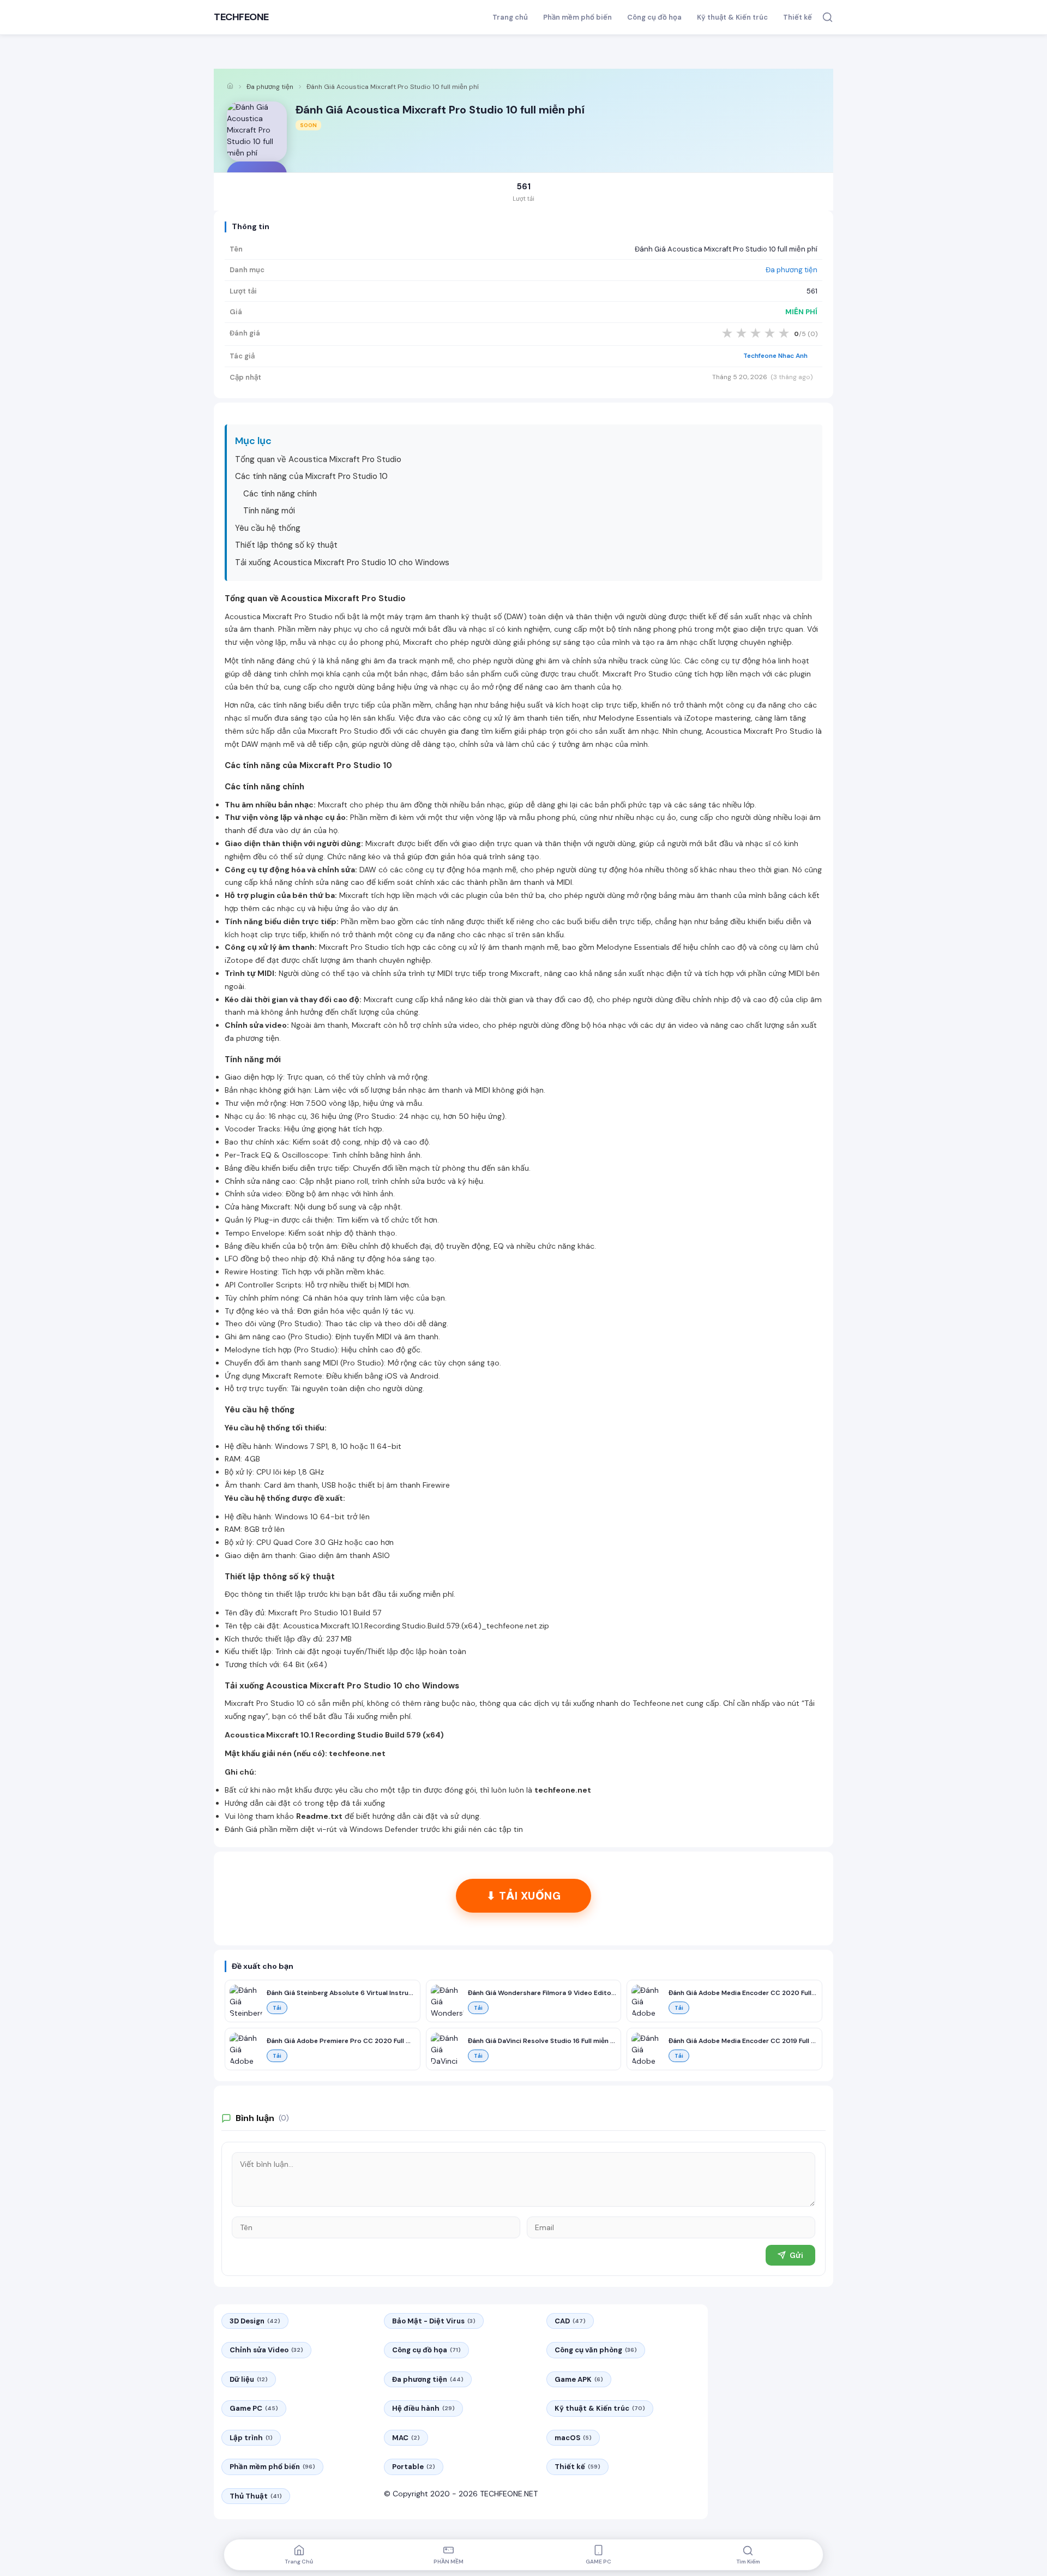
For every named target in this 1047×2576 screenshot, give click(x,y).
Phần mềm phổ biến (577, 17)
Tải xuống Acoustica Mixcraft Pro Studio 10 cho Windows (342, 562)
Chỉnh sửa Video (266, 2350)
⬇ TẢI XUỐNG (524, 1896)
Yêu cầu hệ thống (268, 528)
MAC (406, 2438)
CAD (570, 2321)
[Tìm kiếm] (828, 17)
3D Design (255, 2321)
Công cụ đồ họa (654, 17)
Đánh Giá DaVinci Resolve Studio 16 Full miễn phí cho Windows (542, 2041)
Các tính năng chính (280, 494)
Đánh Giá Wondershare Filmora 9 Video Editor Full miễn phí (542, 1993)
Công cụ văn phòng (596, 2350)
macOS (573, 2438)
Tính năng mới (269, 511)
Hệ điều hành (423, 2408)
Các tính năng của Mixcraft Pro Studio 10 (311, 476)
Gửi (796, 2255)
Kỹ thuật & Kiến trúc (732, 17)
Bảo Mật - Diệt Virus (434, 2321)
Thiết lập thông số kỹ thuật (286, 545)
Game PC (254, 2408)
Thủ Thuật (256, 2496)
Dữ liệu (249, 2379)
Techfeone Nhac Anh (775, 356)
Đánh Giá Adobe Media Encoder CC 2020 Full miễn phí (743, 1993)
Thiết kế (798, 17)
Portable (414, 2467)
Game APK (579, 2379)
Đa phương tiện (270, 87)
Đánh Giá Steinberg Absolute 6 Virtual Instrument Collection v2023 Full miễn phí (341, 1993)
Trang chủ (510, 17)
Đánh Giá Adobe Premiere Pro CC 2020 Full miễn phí (341, 2041)
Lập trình (251, 2438)
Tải (277, 2008)
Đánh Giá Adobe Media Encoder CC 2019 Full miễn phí (743, 2041)
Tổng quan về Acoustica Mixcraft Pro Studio (318, 459)
